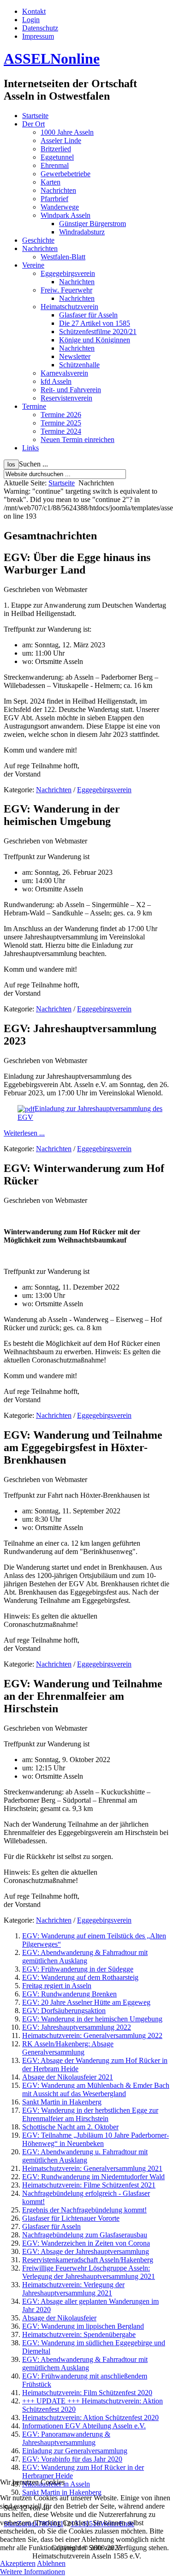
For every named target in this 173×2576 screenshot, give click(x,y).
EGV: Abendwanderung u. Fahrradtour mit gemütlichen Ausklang (85, 2156)
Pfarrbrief (54, 199)
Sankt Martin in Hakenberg (62, 2102)
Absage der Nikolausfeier (59, 2318)
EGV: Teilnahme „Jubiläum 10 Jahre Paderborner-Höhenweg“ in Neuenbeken (95, 2139)
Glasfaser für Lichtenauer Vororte (71, 2218)
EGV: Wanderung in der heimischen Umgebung (92, 2019)
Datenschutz (40, 28)
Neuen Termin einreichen (78, 439)
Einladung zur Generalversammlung (75, 2451)
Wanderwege (60, 207)
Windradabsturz (82, 232)
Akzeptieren (18, 2563)
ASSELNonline (52, 59)
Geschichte (38, 240)
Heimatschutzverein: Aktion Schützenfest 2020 (90, 2418)
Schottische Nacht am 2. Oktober (70, 2127)
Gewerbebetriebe (66, 174)
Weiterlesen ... (24, 1133)
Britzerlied (56, 149)
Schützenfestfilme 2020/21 (98, 332)
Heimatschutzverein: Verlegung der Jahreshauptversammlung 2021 (73, 2289)
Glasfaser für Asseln (88, 315)
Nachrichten (58, 190)
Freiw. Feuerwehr (66, 290)
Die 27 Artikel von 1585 (95, 323)
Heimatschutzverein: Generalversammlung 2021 (92, 2168)
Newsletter (75, 356)
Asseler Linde (61, 140)
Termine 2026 (61, 415)
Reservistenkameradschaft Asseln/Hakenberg (88, 2260)
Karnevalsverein (64, 373)
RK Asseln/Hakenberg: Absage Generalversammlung (68, 2048)
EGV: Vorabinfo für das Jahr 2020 (72, 2459)
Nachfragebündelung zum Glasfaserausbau (85, 2235)
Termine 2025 (61, 423)
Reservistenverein (66, 398)
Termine (34, 406)
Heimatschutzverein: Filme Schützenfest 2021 (89, 2185)
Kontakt (34, 11)
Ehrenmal (55, 165)
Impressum (38, 36)
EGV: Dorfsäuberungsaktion (64, 2011)
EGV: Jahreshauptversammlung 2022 (77, 2027)
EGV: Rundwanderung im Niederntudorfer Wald (93, 2177)
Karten (51, 182)
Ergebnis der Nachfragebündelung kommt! (84, 2210)
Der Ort (33, 124)
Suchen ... (33, 464)
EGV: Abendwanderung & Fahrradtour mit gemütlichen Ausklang (85, 1957)
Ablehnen (51, 2563)
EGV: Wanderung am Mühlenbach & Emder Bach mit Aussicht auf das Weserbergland (96, 2089)
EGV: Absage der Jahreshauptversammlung (86, 2251)
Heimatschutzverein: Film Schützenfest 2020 (87, 2393)
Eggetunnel (57, 157)
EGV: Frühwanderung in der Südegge (78, 1969)
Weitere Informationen (33, 2572)
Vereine (33, 265)
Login (31, 20)
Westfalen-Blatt (63, 257)
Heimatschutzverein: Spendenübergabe (79, 2334)
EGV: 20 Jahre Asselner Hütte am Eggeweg (86, 2002)
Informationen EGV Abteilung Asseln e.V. (84, 2426)
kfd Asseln (56, 381)
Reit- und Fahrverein (71, 390)
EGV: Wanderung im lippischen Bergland (83, 2326)
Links (30, 448)
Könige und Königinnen (95, 340)
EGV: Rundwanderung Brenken (69, 1994)
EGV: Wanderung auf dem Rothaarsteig (80, 1977)
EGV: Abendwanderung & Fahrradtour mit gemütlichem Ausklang (85, 2364)
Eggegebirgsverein (68, 273)
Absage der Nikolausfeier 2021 (68, 2077)
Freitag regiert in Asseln (57, 1986)
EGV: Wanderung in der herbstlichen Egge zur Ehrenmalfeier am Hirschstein (90, 2114)
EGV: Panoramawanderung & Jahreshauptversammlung (66, 2438)
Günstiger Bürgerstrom (92, 224)
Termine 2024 (61, 431)
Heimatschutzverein (69, 307)
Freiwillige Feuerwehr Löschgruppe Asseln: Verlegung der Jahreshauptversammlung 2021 (89, 2272)
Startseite (35, 116)
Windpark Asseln (66, 215)
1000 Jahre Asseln (67, 132)
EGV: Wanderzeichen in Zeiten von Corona (86, 2243)
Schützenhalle (79, 365)
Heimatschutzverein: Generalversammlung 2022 (92, 2035)
